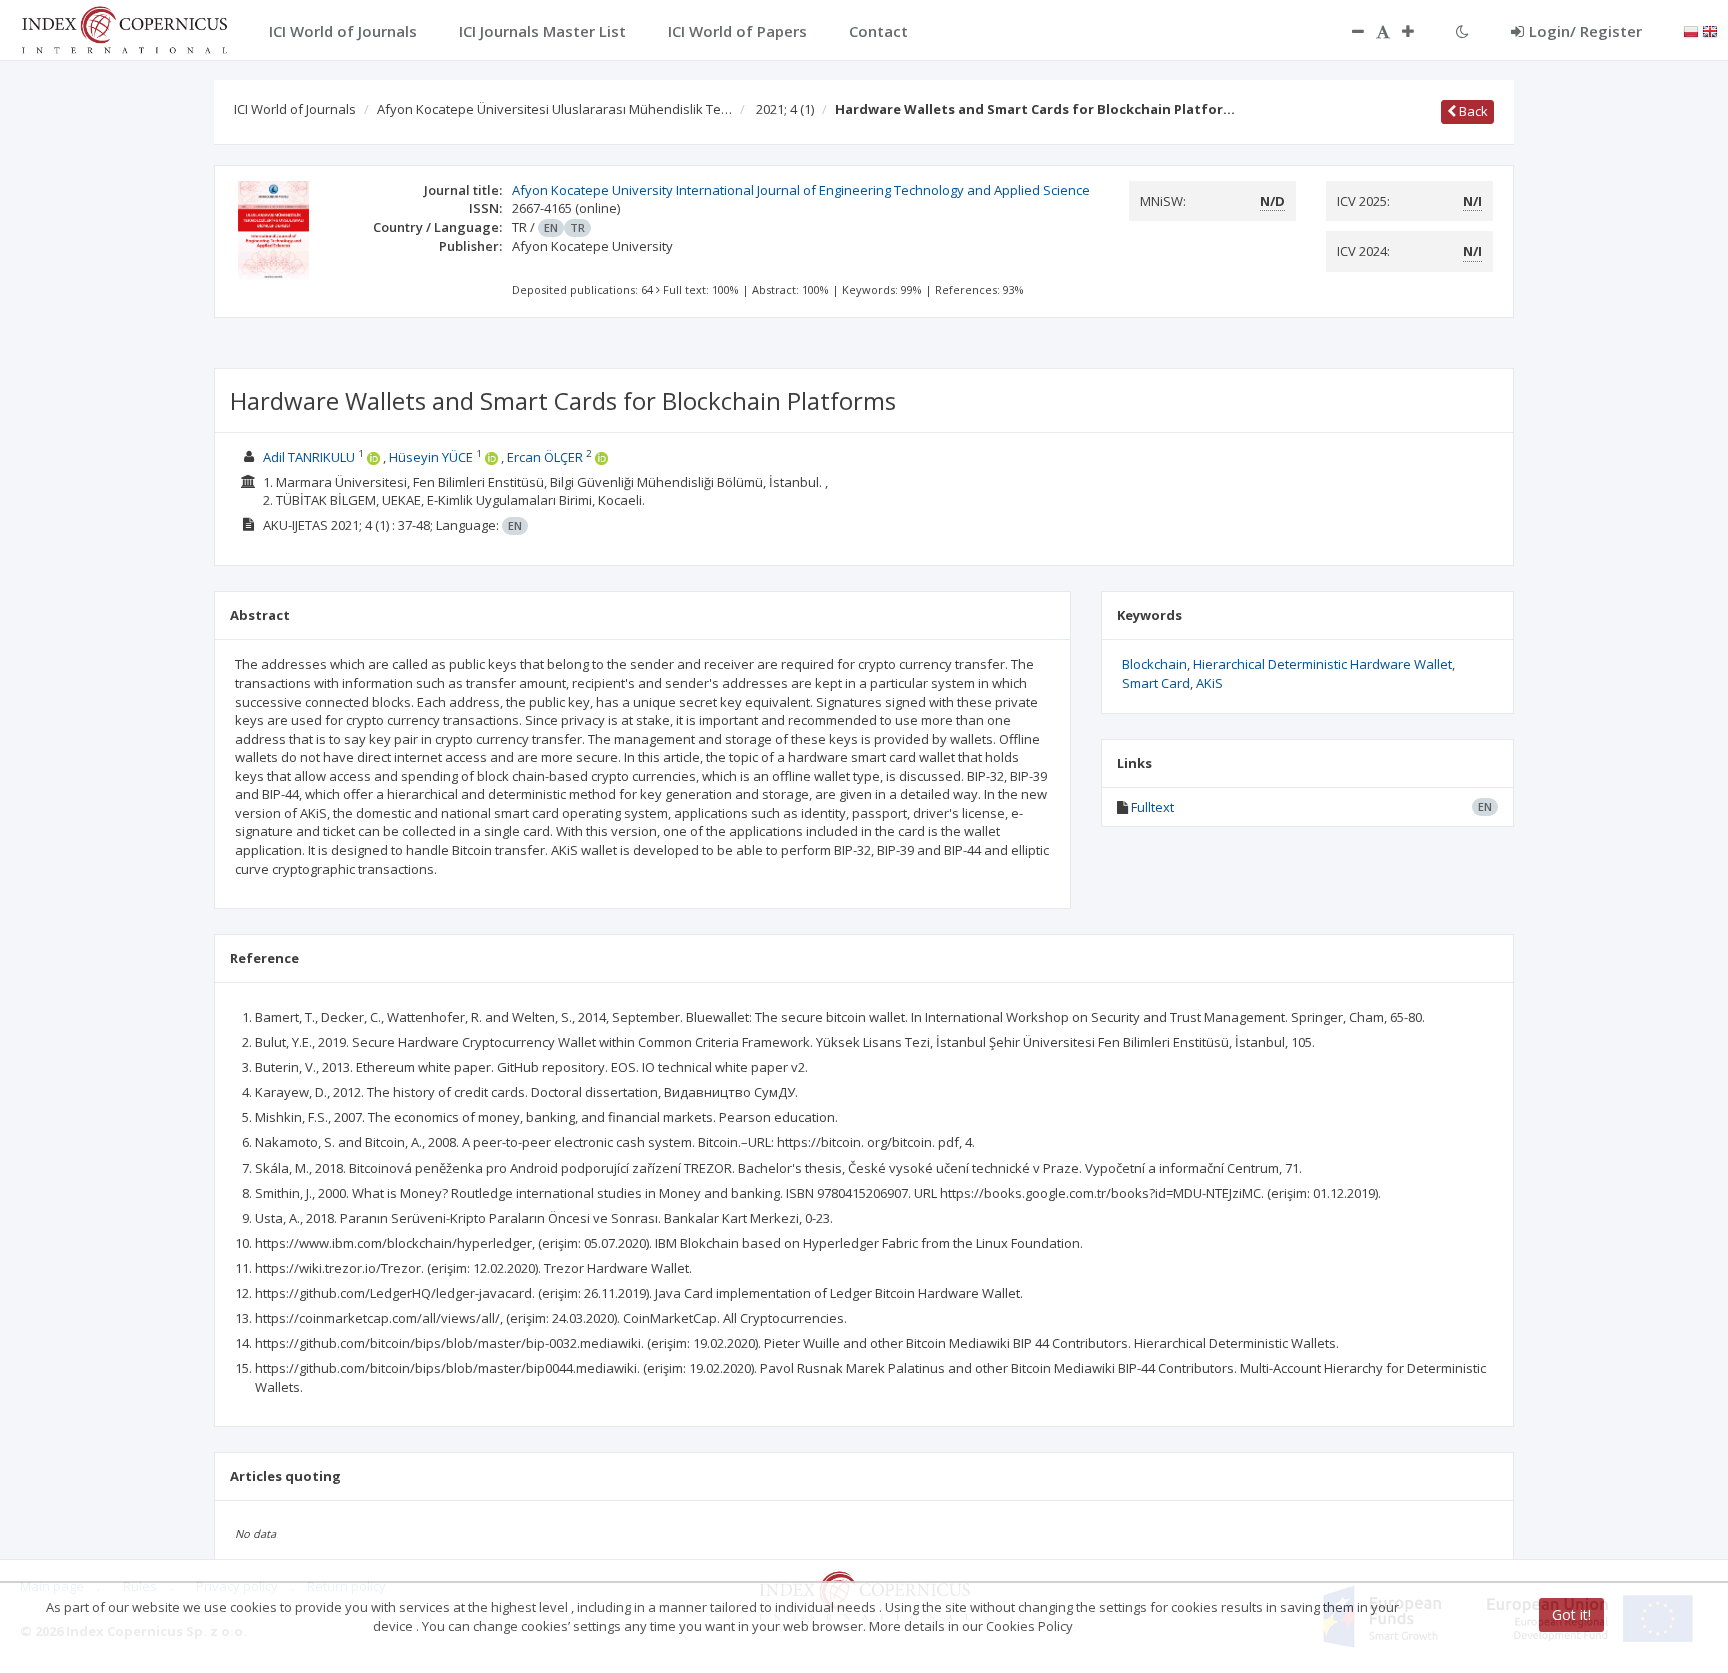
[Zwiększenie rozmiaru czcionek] (1418, 31)
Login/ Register (1585, 31)
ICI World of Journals (295, 109)
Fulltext (1152, 807)
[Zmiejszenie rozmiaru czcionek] (1348, 31)
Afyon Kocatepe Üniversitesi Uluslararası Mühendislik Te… (554, 109)
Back (1472, 111)
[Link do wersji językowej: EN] (1710, 30)
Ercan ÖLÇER (545, 457)
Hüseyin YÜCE (431, 457)
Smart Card (1156, 683)
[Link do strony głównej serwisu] (124, 28)
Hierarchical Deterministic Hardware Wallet (1322, 664)
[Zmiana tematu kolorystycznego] (1462, 31)
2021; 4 (785, 109)
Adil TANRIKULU (309, 457)
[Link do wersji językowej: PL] (1691, 30)
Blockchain (1154, 664)
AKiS (1209, 683)
